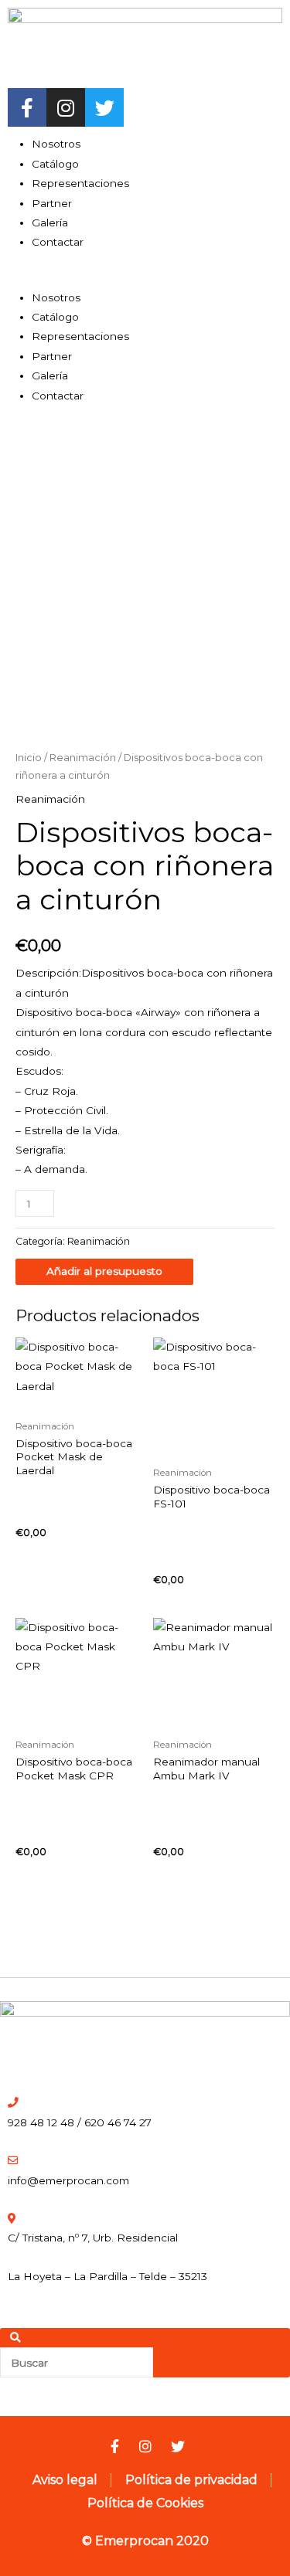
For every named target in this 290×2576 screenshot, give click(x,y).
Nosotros (56, 144)
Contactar (58, 242)
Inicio (29, 758)
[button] (145, 278)
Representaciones (80, 183)
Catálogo (55, 164)
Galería (50, 223)
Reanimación (83, 758)
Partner (52, 203)
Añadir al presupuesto (104, 1271)
